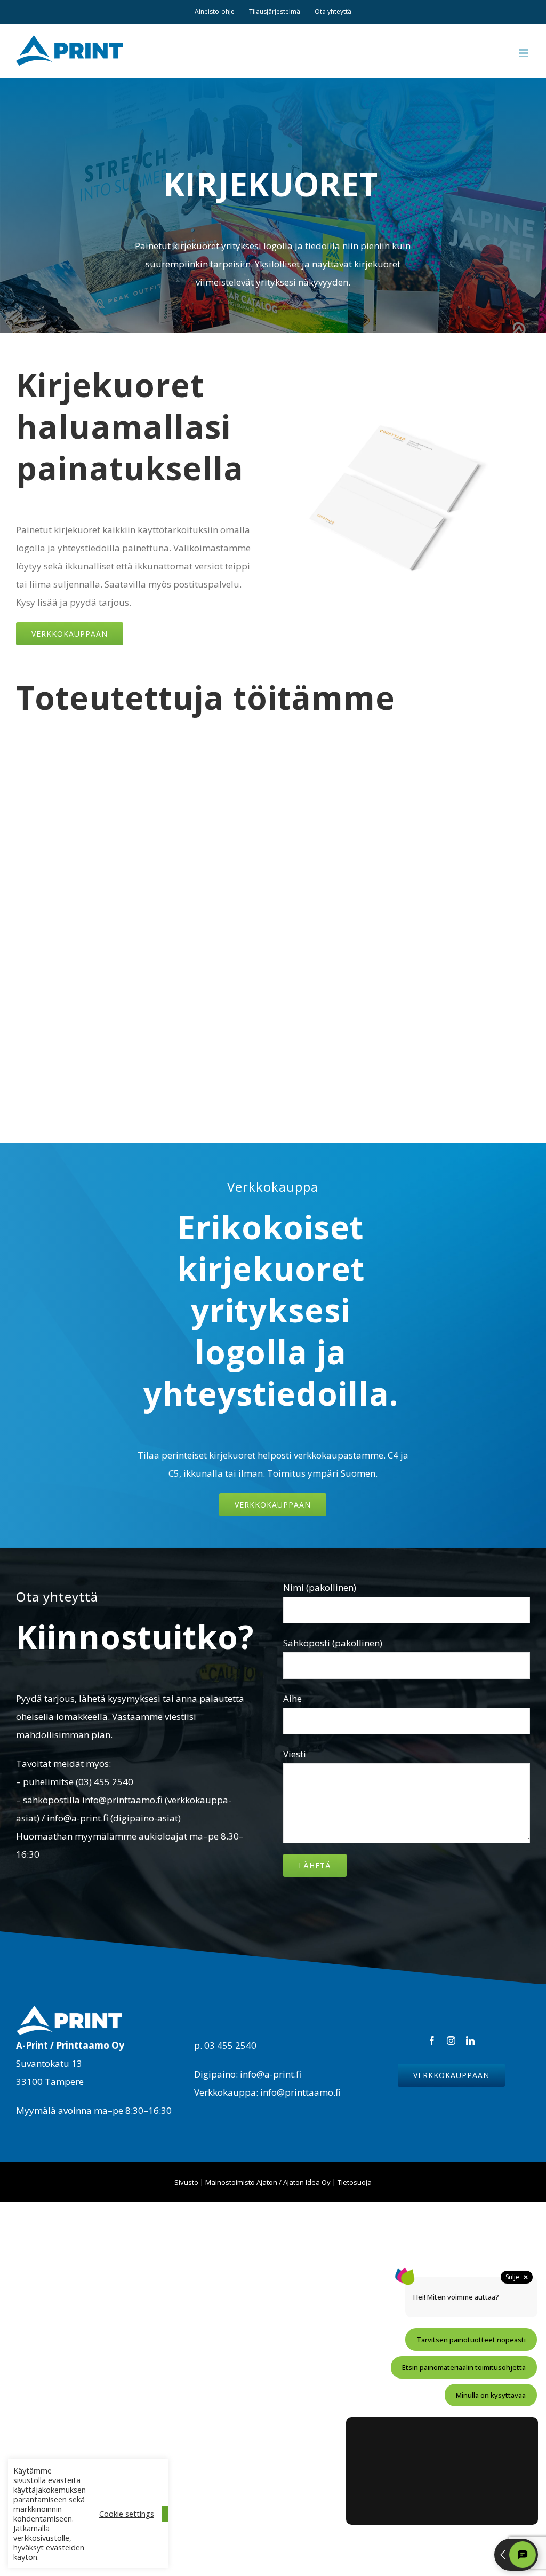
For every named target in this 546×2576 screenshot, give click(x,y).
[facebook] (432, 2041)
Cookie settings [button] (127, 2514)
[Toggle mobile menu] (524, 53)
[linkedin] (470, 2041)
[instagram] (451, 2041)
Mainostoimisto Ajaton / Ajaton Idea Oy (268, 2182)
